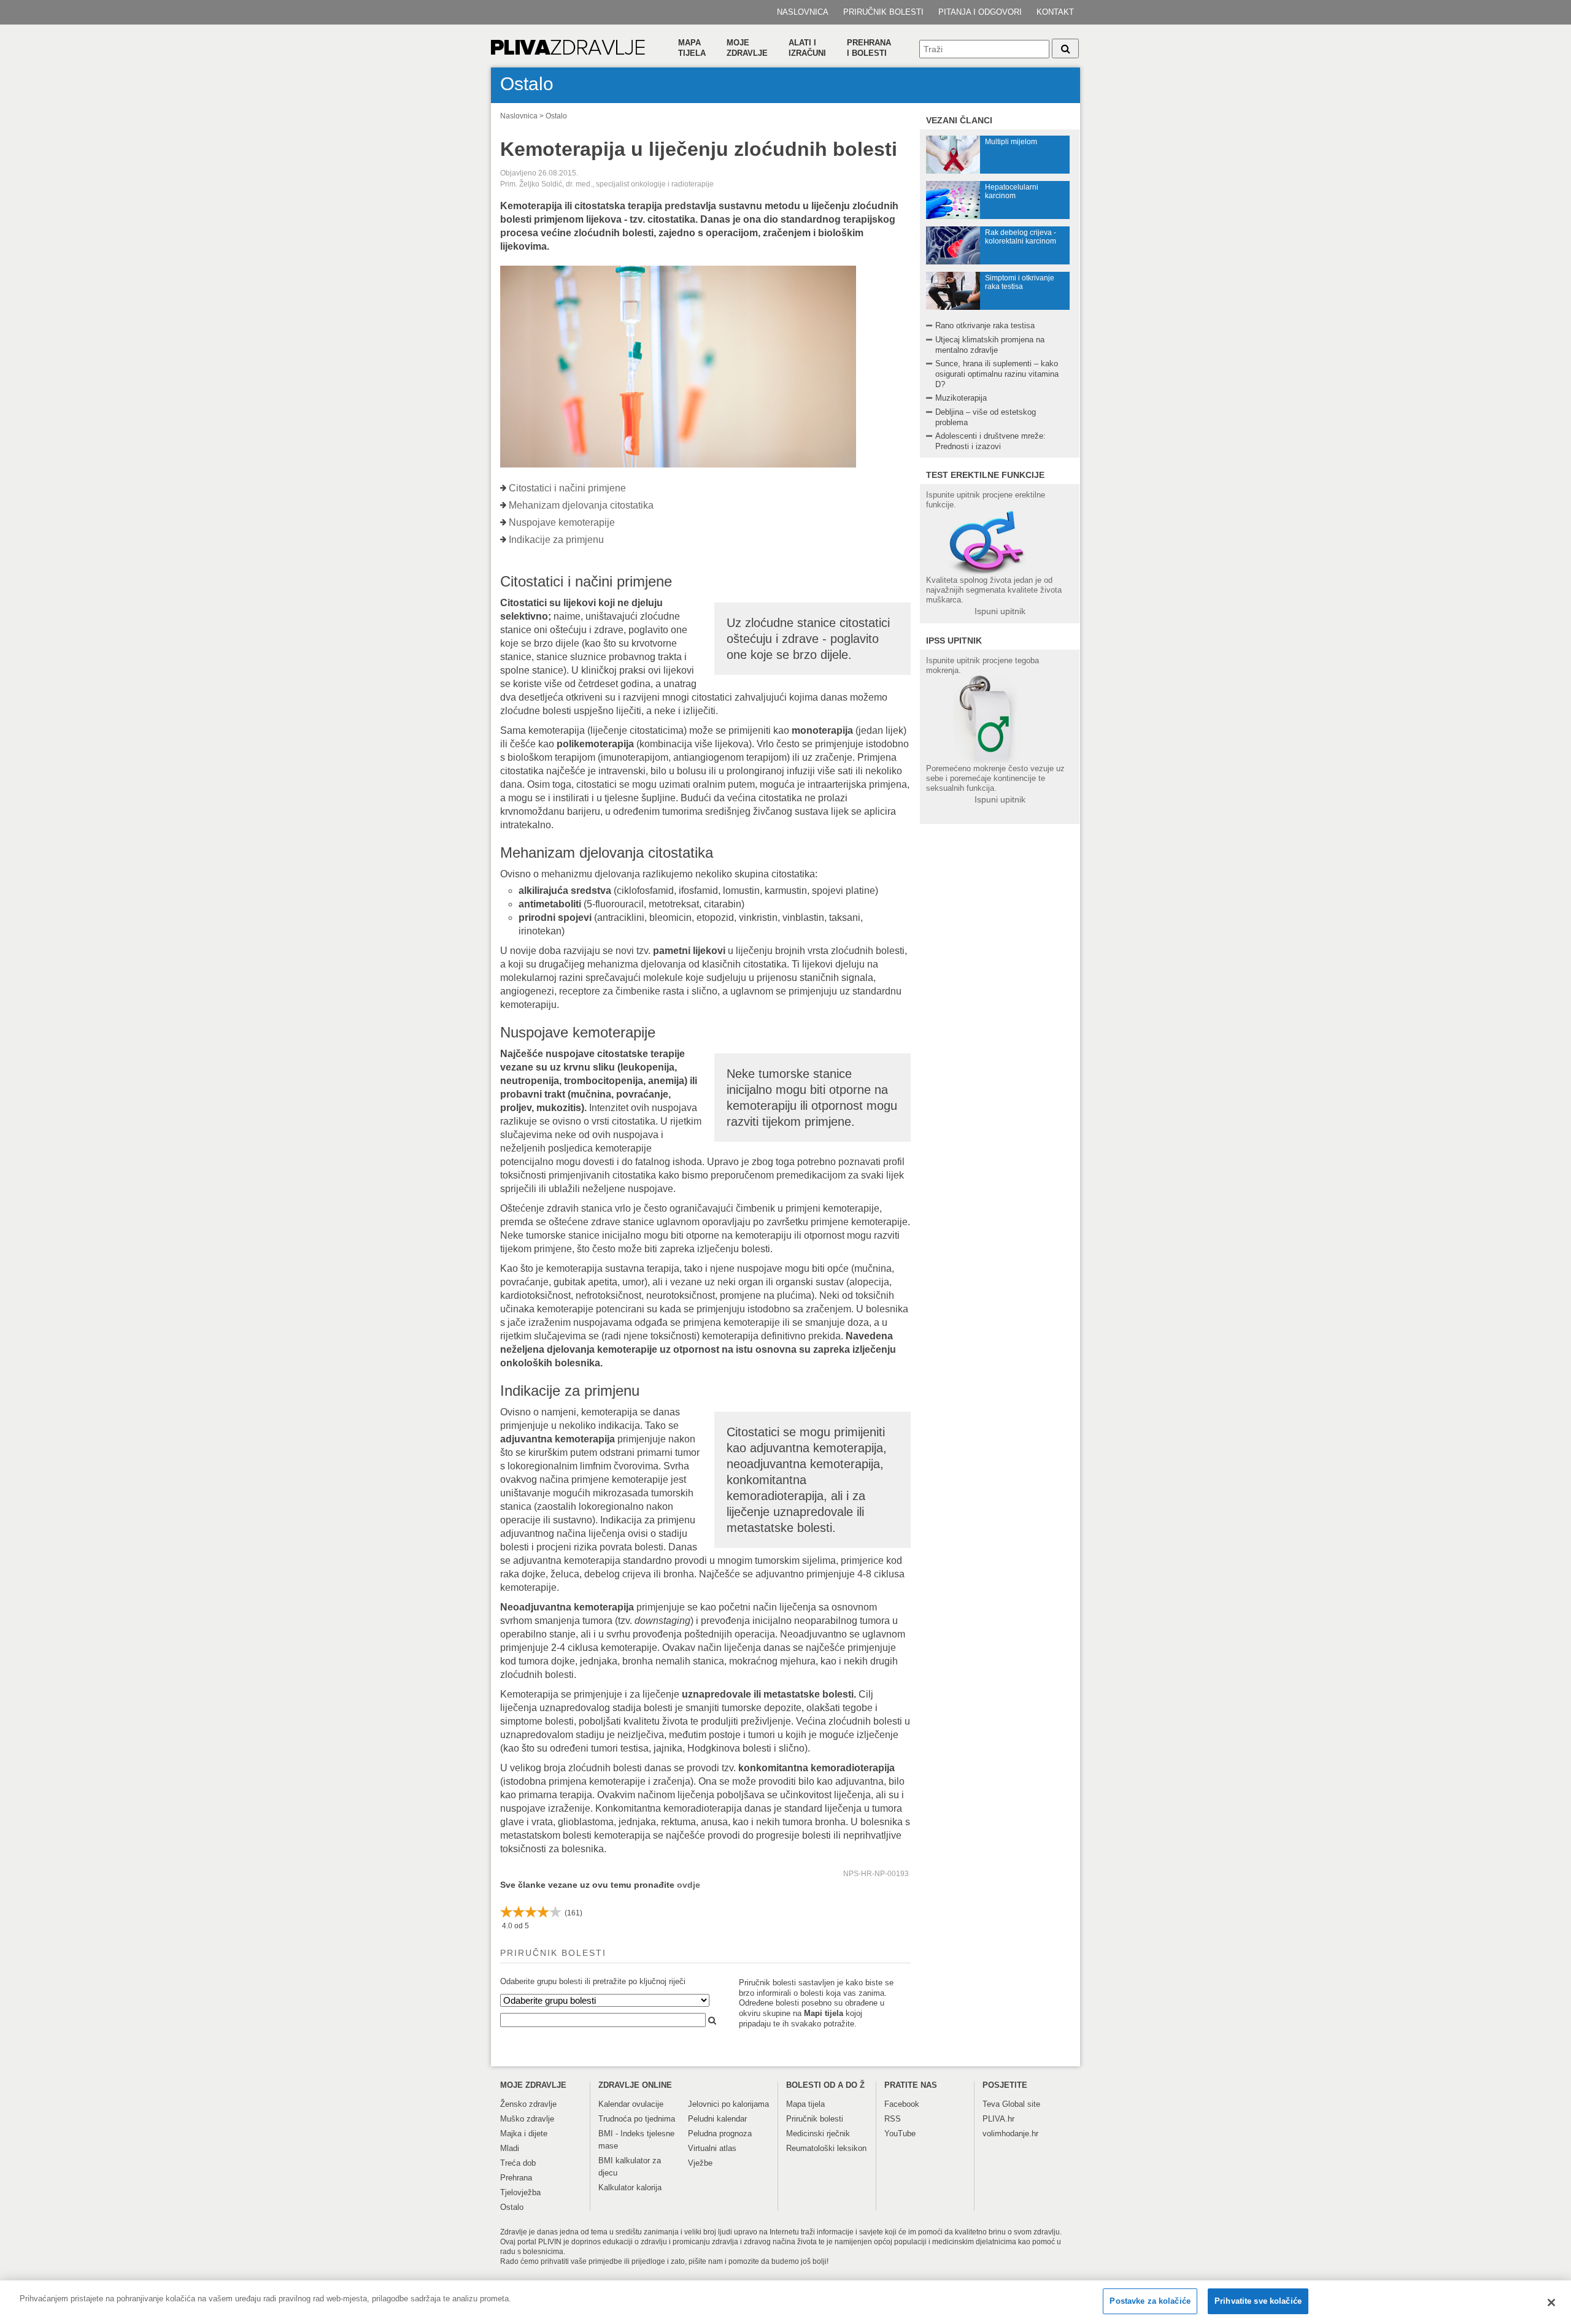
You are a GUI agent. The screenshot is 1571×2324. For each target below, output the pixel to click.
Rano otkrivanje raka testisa (985, 325)
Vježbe (700, 2163)
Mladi (510, 2148)
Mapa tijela (692, 48)
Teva (991, 2104)
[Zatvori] (1551, 2303)
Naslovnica (803, 12)
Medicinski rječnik (818, 2134)
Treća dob (518, 2163)
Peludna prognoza (720, 2134)
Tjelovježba (520, 2192)
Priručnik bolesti (883, 12)
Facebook (902, 2104)
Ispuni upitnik (1000, 611)
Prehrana (516, 2178)
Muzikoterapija (961, 398)
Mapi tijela (824, 2013)
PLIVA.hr (998, 2119)
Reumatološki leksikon (826, 2148)
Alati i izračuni (807, 48)
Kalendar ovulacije (631, 2104)
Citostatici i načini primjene (567, 488)
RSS (893, 2119)
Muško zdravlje (527, 2119)
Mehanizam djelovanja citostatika (581, 505)
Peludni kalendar (717, 2119)
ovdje (689, 1885)
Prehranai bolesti (869, 48)
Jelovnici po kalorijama (728, 2104)
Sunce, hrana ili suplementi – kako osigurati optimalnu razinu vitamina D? (997, 374)
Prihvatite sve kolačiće (1258, 2301)
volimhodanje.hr (1010, 2134)
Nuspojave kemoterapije (562, 522)
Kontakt (1055, 12)
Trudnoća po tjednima (637, 2119)
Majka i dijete (524, 2134)
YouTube (900, 2134)
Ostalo (556, 116)
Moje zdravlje (747, 48)
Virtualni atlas (712, 2148)
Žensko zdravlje (528, 2104)
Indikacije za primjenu (556, 540)
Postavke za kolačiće (1150, 2301)
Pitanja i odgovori (980, 12)
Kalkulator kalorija (630, 2187)
